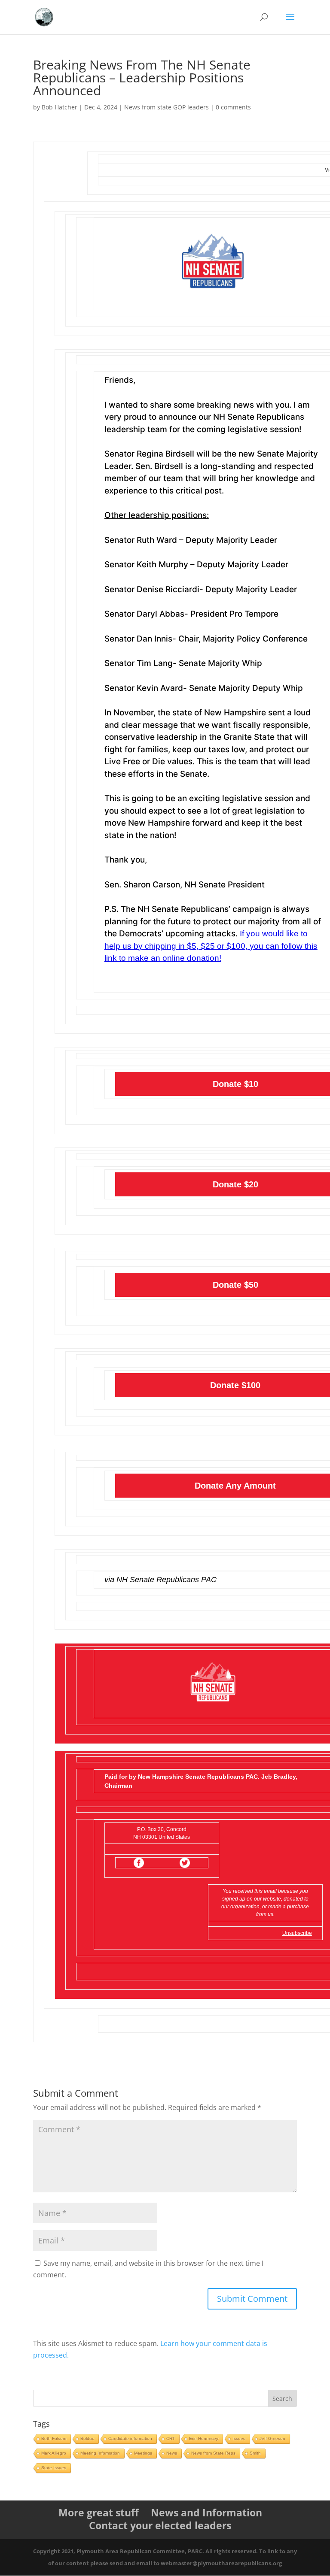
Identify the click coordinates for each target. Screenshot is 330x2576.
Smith (255, 2453)
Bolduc (87, 2438)
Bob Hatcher (60, 107)
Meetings (143, 2453)
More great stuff (99, 2512)
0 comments (233, 107)
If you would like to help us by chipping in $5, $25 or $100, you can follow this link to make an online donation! (211, 946)
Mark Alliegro (54, 2453)
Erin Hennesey (204, 2438)
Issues (239, 2438)
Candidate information (130, 2438)
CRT (171, 2438)
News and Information (206, 2512)
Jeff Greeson (272, 2438)
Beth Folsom (54, 2438)
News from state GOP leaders (167, 107)
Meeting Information (100, 2453)
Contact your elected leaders (160, 2525)
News (172, 2453)
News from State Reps (213, 2453)
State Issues (54, 2468)
